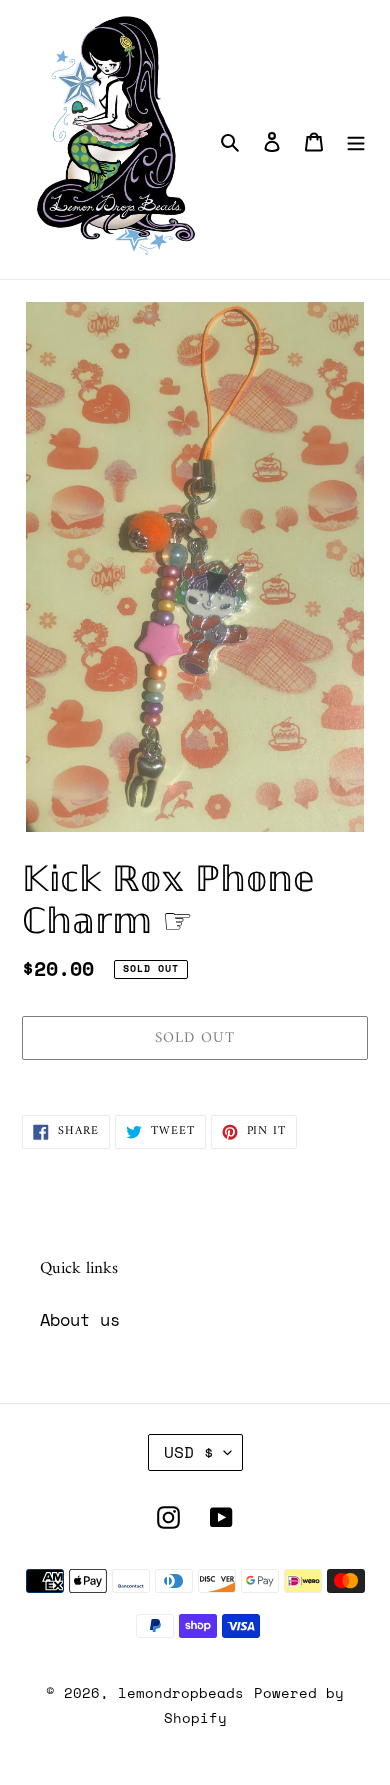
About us (80, 1319)
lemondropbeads (181, 1692)
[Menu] (356, 140)
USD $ (189, 1452)
